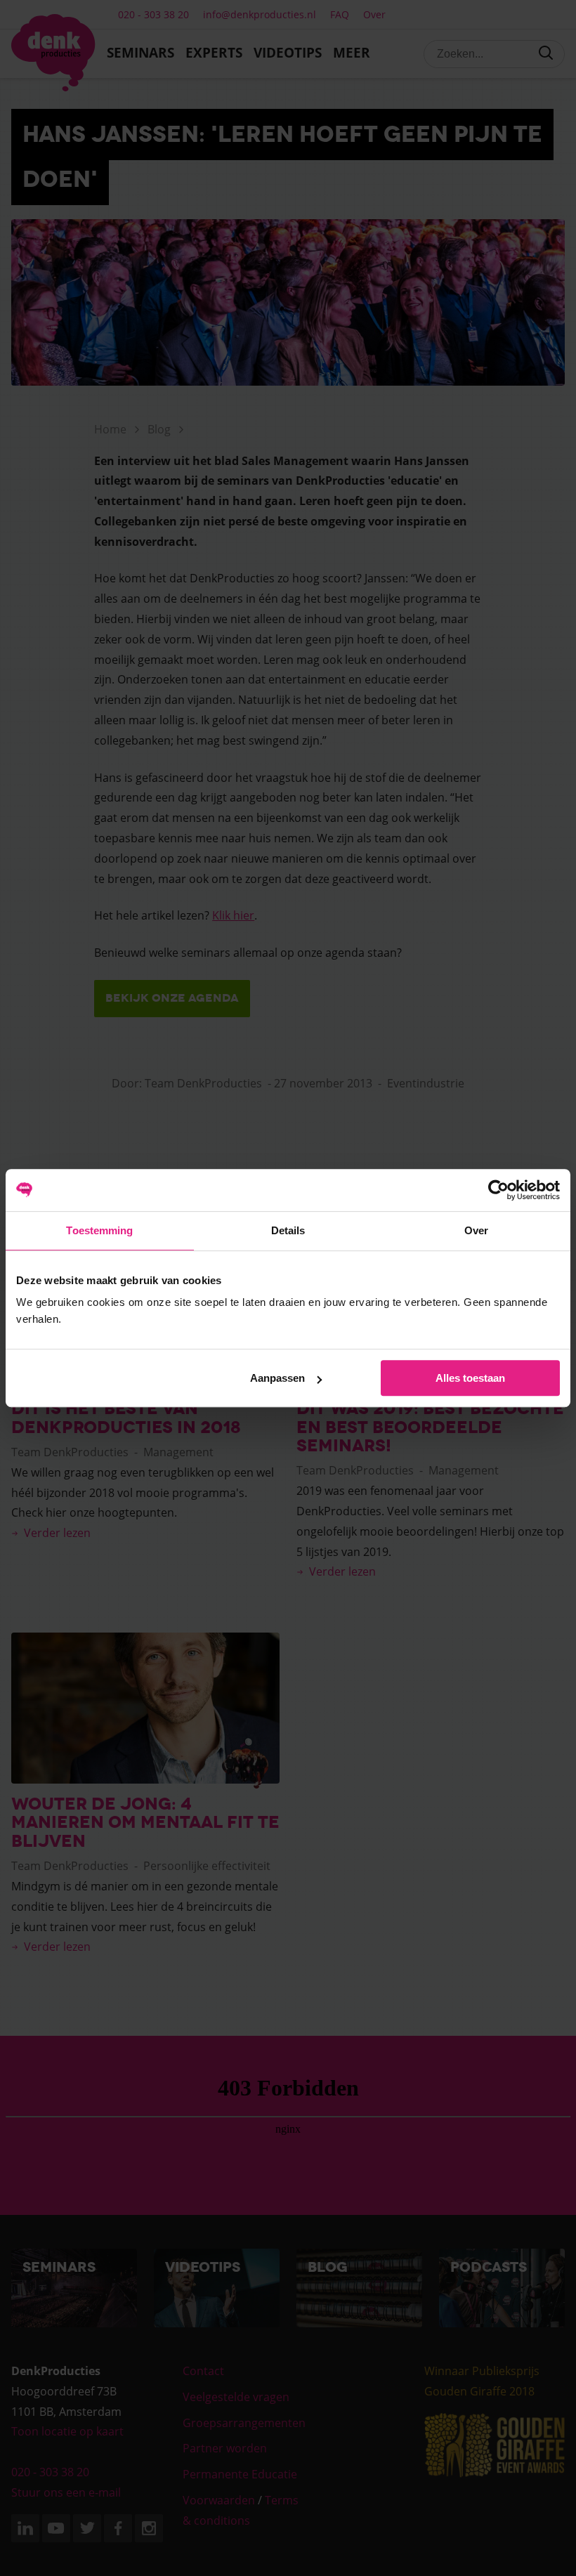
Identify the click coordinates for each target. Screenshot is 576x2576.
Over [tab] (476, 1230)
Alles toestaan (470, 1378)
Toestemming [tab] (99, 1230)
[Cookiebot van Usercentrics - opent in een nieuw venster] (498, 1190)
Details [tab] (288, 1230)
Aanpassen (277, 1378)
